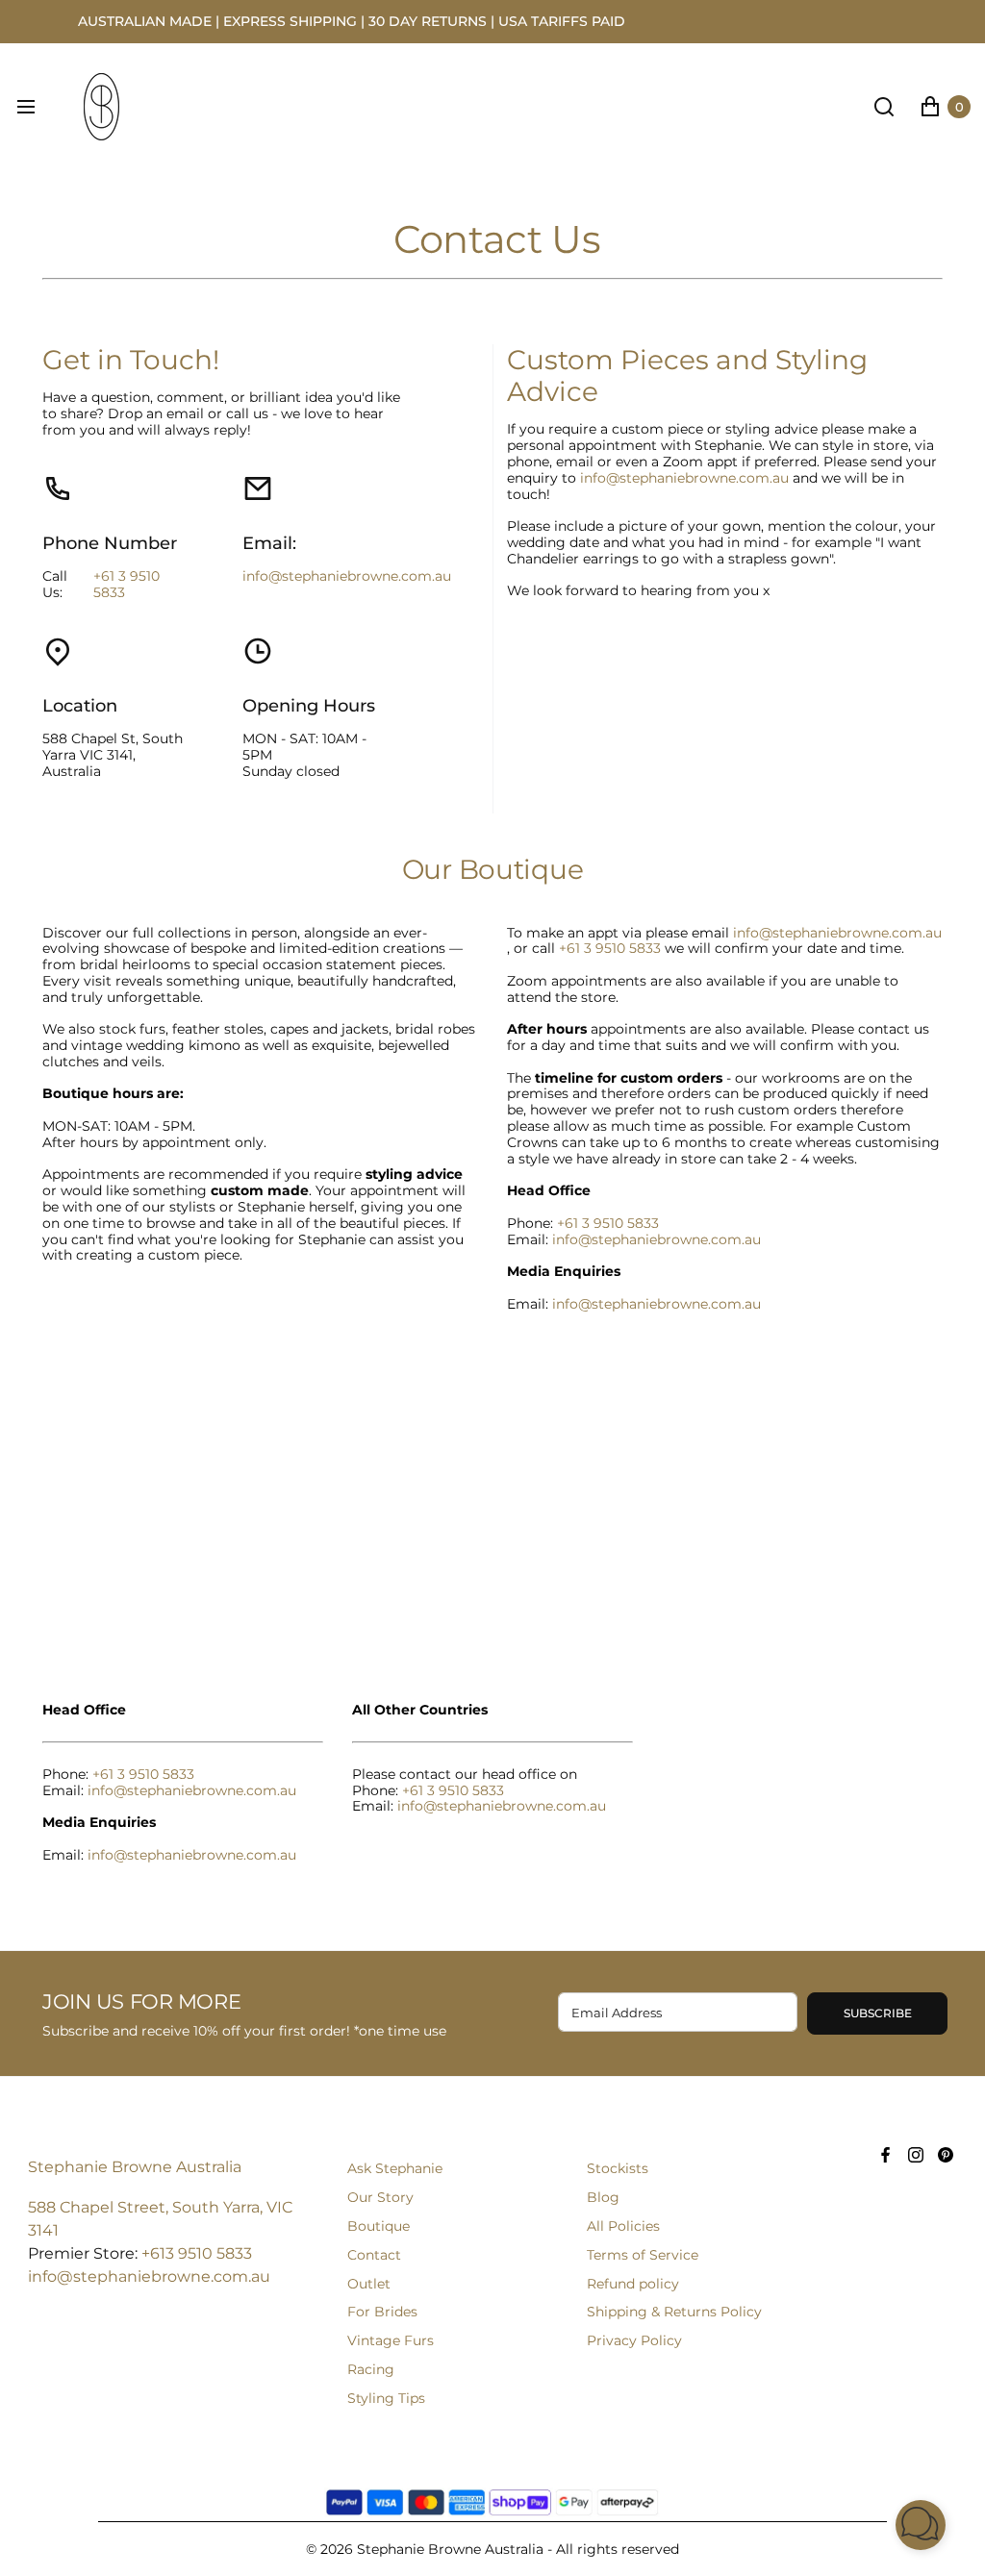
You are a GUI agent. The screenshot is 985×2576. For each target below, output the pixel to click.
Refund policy (633, 2284)
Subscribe (878, 2013)
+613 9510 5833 (197, 2253)
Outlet (369, 2284)
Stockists (618, 2168)
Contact (374, 2255)
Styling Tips (386, 2398)
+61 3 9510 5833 (126, 585)
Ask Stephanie (395, 2168)
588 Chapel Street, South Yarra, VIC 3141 (160, 2219)
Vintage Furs (391, 2340)
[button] (921, 2525)
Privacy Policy (634, 2340)
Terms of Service (643, 2255)
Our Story (380, 2197)
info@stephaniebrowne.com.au (347, 576)
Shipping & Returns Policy (674, 2312)
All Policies (623, 2226)
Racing (371, 2369)
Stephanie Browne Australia (135, 2167)
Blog (603, 2197)
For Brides (382, 2312)
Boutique (379, 2226)
